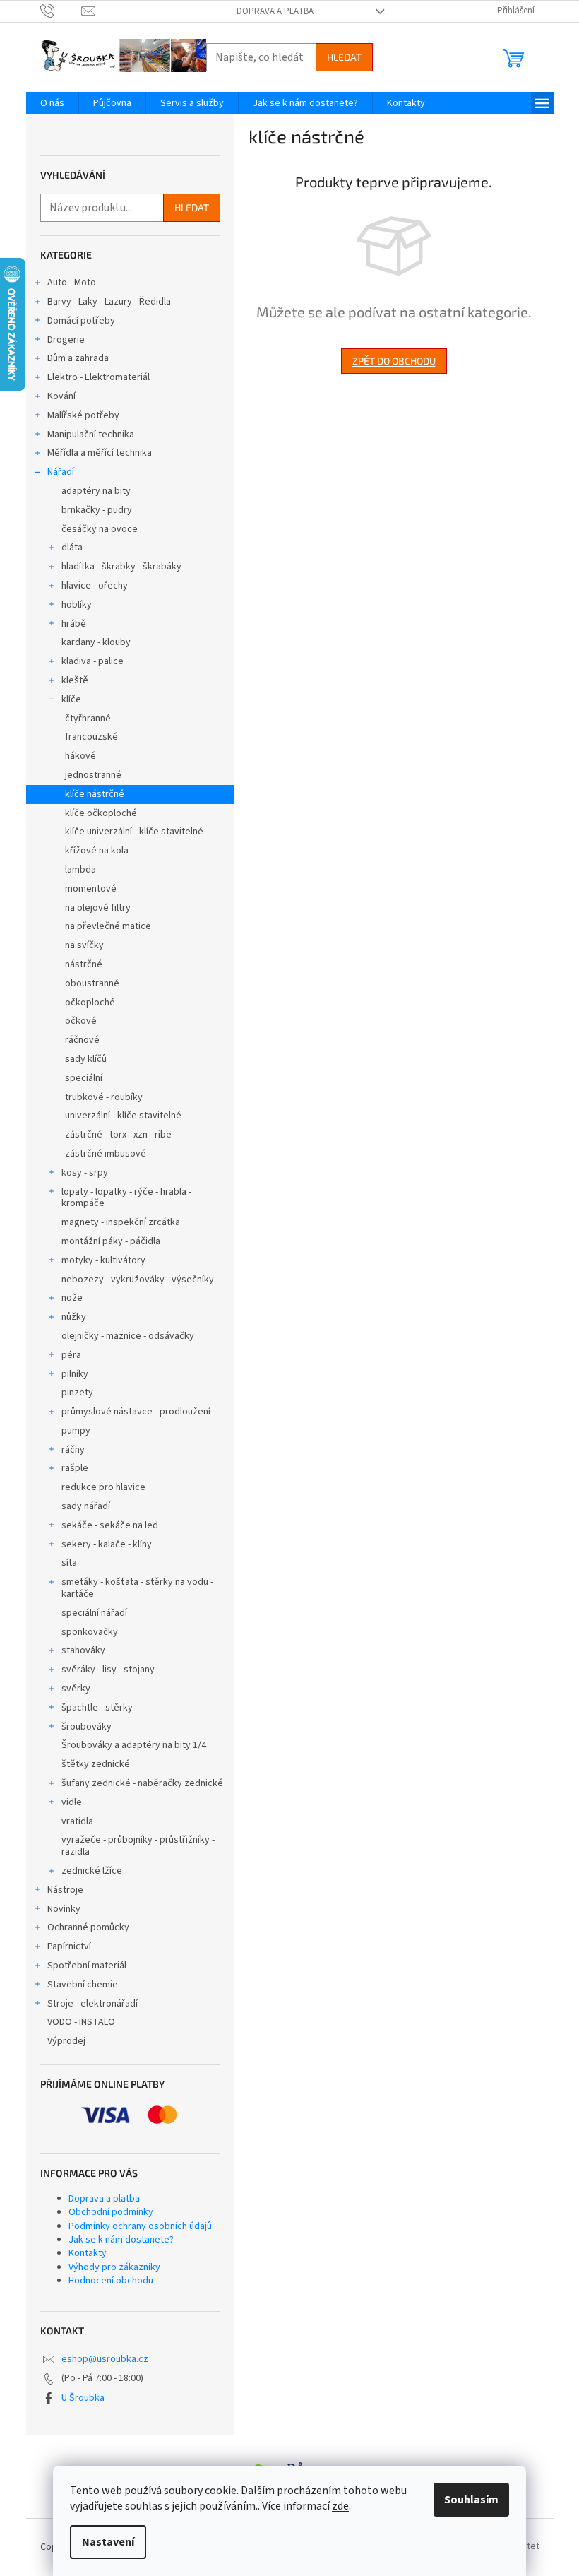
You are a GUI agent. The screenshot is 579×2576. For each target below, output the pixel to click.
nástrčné (84, 964)
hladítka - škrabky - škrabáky (121, 567)
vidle (72, 1802)
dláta (72, 548)
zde (340, 2506)
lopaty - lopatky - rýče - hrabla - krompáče (126, 1198)
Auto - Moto (72, 283)
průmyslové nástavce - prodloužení (136, 1412)
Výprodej (66, 2041)
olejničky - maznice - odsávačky (128, 1336)
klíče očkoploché (101, 813)
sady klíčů (86, 1059)
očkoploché (90, 1003)
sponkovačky (90, 1632)
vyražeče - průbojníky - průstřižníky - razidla (138, 1846)
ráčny (73, 1450)
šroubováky (86, 1727)
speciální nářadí (94, 1613)
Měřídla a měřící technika (100, 453)
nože (72, 1298)
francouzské (91, 737)
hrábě (74, 624)
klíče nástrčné (95, 794)
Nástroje (65, 1890)
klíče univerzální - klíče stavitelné (134, 832)
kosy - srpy (85, 1173)
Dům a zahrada (78, 358)
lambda (80, 870)
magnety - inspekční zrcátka (121, 1222)
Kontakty (88, 2253)
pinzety (77, 1393)
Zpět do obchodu (394, 361)
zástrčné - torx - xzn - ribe (118, 1135)
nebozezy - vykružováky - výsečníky (138, 1280)
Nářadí (61, 472)
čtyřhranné (88, 719)
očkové (81, 1021)
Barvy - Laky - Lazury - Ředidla (109, 302)
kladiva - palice (92, 661)
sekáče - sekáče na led (110, 1525)
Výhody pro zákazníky (114, 2267)
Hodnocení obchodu (111, 2281)
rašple (75, 1468)
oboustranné (92, 983)
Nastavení (108, 2542)
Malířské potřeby (83, 415)
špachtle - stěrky (97, 1708)
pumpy (76, 1431)
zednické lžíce (92, 1871)
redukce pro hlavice (103, 1487)
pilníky (75, 1374)
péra (71, 1355)
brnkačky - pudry (97, 510)
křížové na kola (97, 851)
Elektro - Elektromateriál (99, 377)
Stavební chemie (83, 1985)
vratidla (77, 1821)
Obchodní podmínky (111, 2212)
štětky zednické (96, 1764)
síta (69, 1563)
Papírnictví (69, 1946)
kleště (75, 680)
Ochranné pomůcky (88, 1927)
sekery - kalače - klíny (107, 1544)
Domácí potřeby (81, 321)
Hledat (344, 57)
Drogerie (66, 340)
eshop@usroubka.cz (105, 2359)
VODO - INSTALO (81, 2022)
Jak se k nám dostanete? (121, 2240)
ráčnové (82, 1040)
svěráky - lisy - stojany (108, 1670)
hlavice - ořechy (95, 586)
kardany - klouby (96, 642)
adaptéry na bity (96, 491)
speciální (84, 1078)
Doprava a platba (275, 11)
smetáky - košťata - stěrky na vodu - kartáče (137, 1588)
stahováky (83, 1650)
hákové (80, 756)
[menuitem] (52, 103)
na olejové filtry (98, 908)
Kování (61, 396)
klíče (71, 699)
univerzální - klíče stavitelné (123, 1116)
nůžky (74, 1317)
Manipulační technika (91, 435)
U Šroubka (83, 2398)
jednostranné (93, 775)
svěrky (76, 1689)
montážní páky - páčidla (111, 1241)
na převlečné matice (108, 926)
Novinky (64, 1909)
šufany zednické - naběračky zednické (142, 1783)
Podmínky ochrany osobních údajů (140, 2226)
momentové (91, 889)
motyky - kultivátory (103, 1260)
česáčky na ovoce (100, 529)
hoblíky (77, 605)
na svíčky (84, 945)
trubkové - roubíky (104, 1097)
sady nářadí (86, 1506)
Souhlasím (471, 2500)
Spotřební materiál (87, 1966)
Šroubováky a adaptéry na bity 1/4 (134, 1745)
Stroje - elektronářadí (92, 2004)
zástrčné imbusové (106, 1154)
